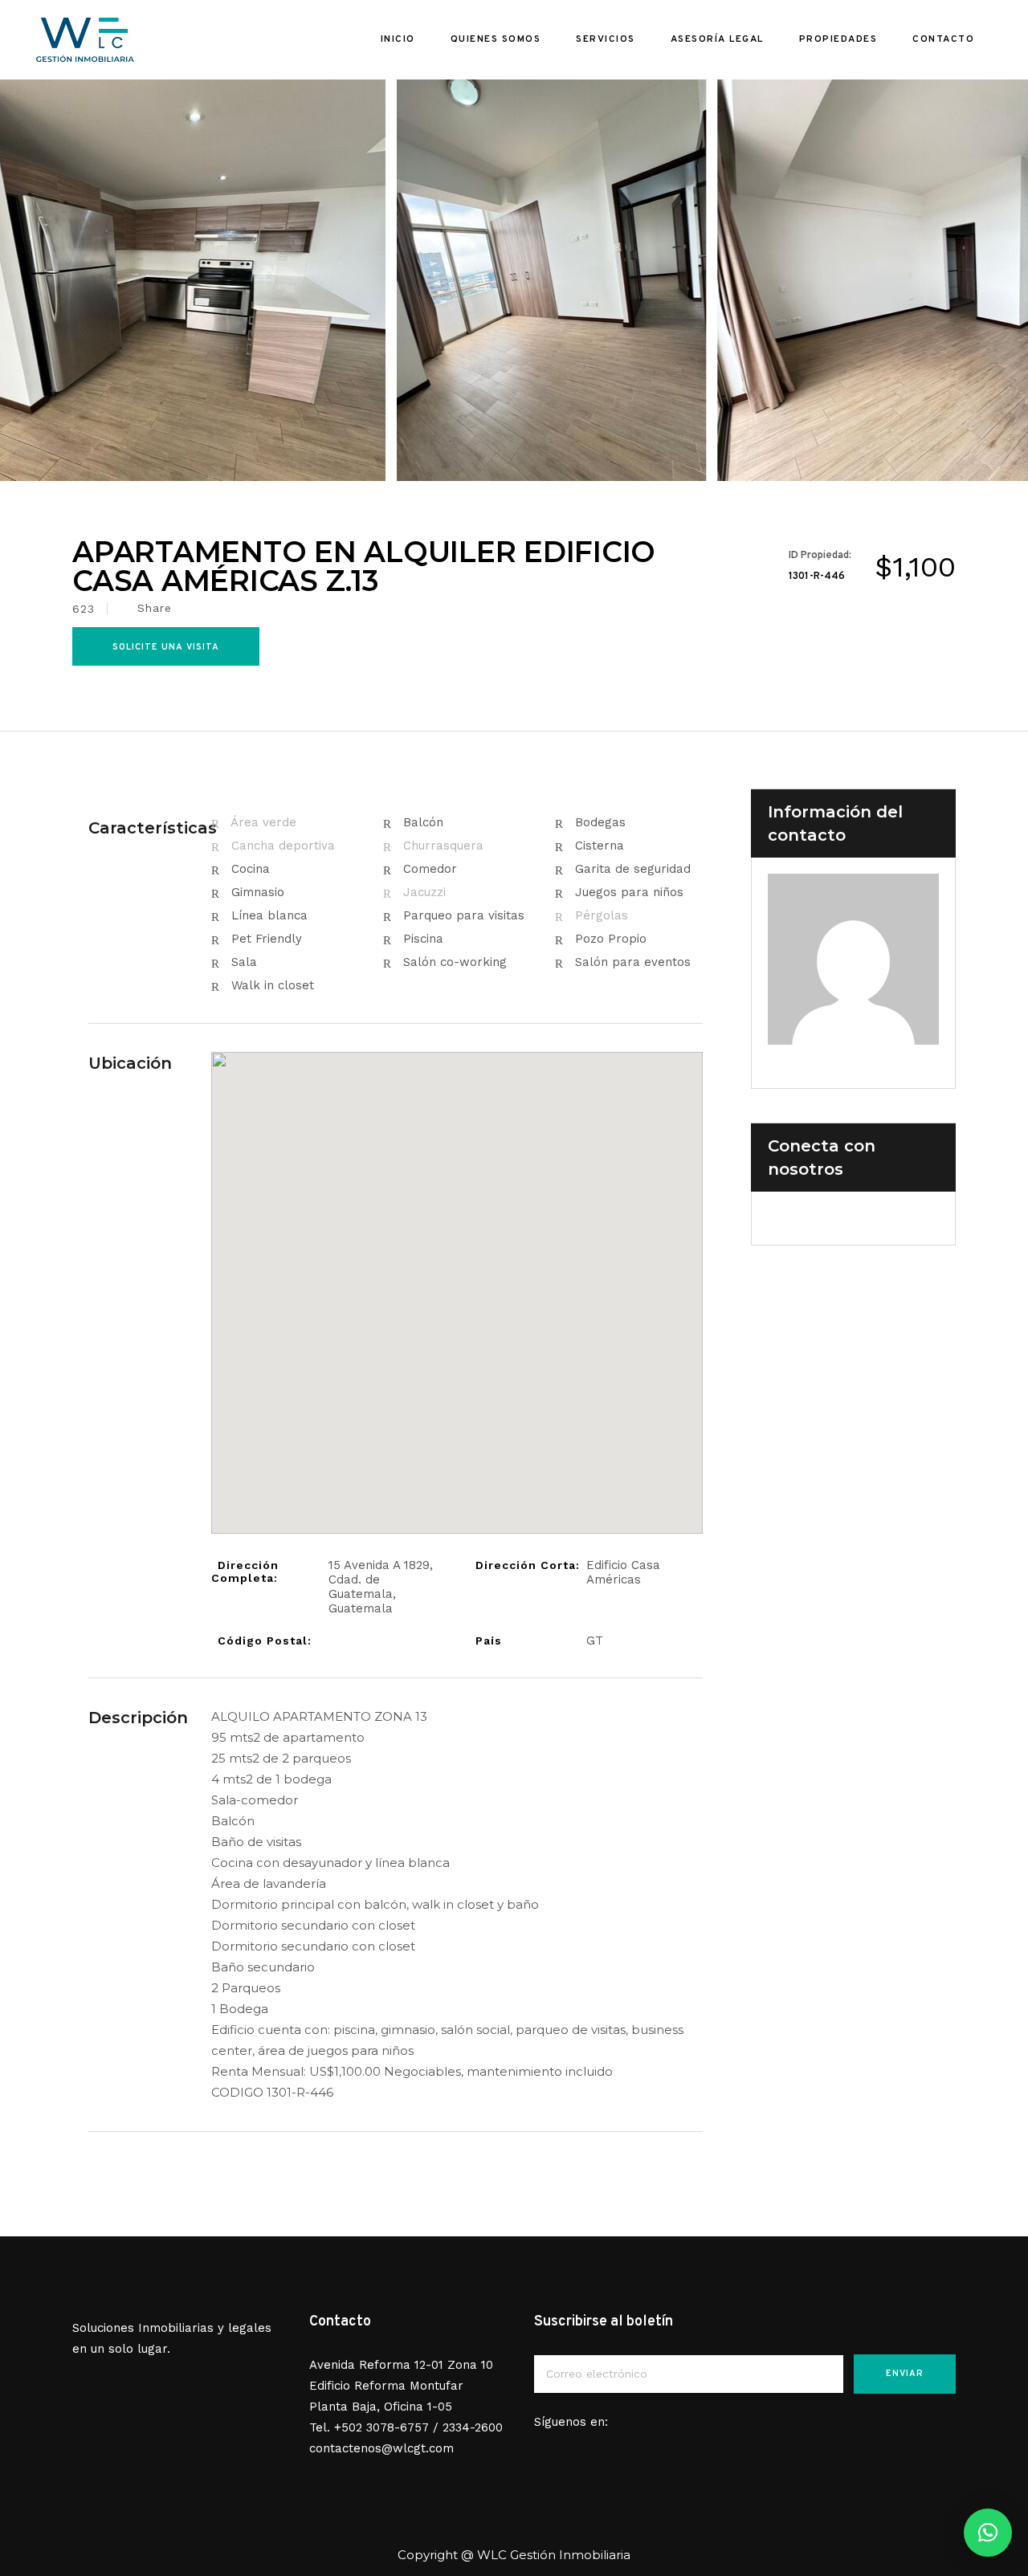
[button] (988, 2533)
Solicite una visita (166, 647)
